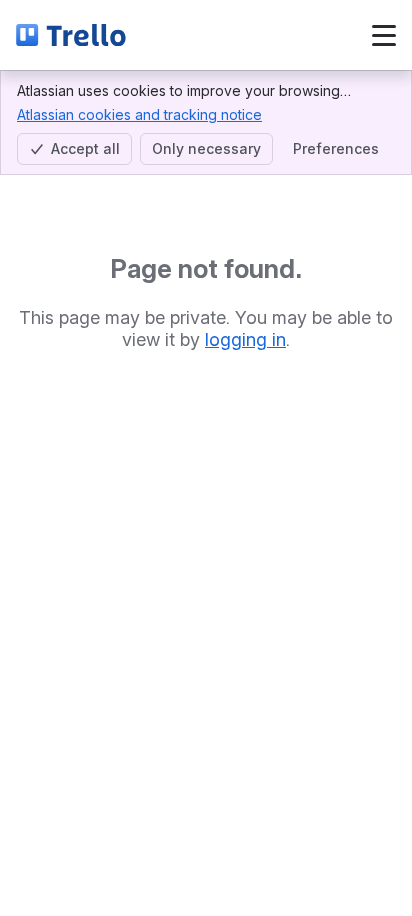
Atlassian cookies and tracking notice (139, 114)
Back (197, 34)
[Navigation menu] (384, 35)
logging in (245, 339)
